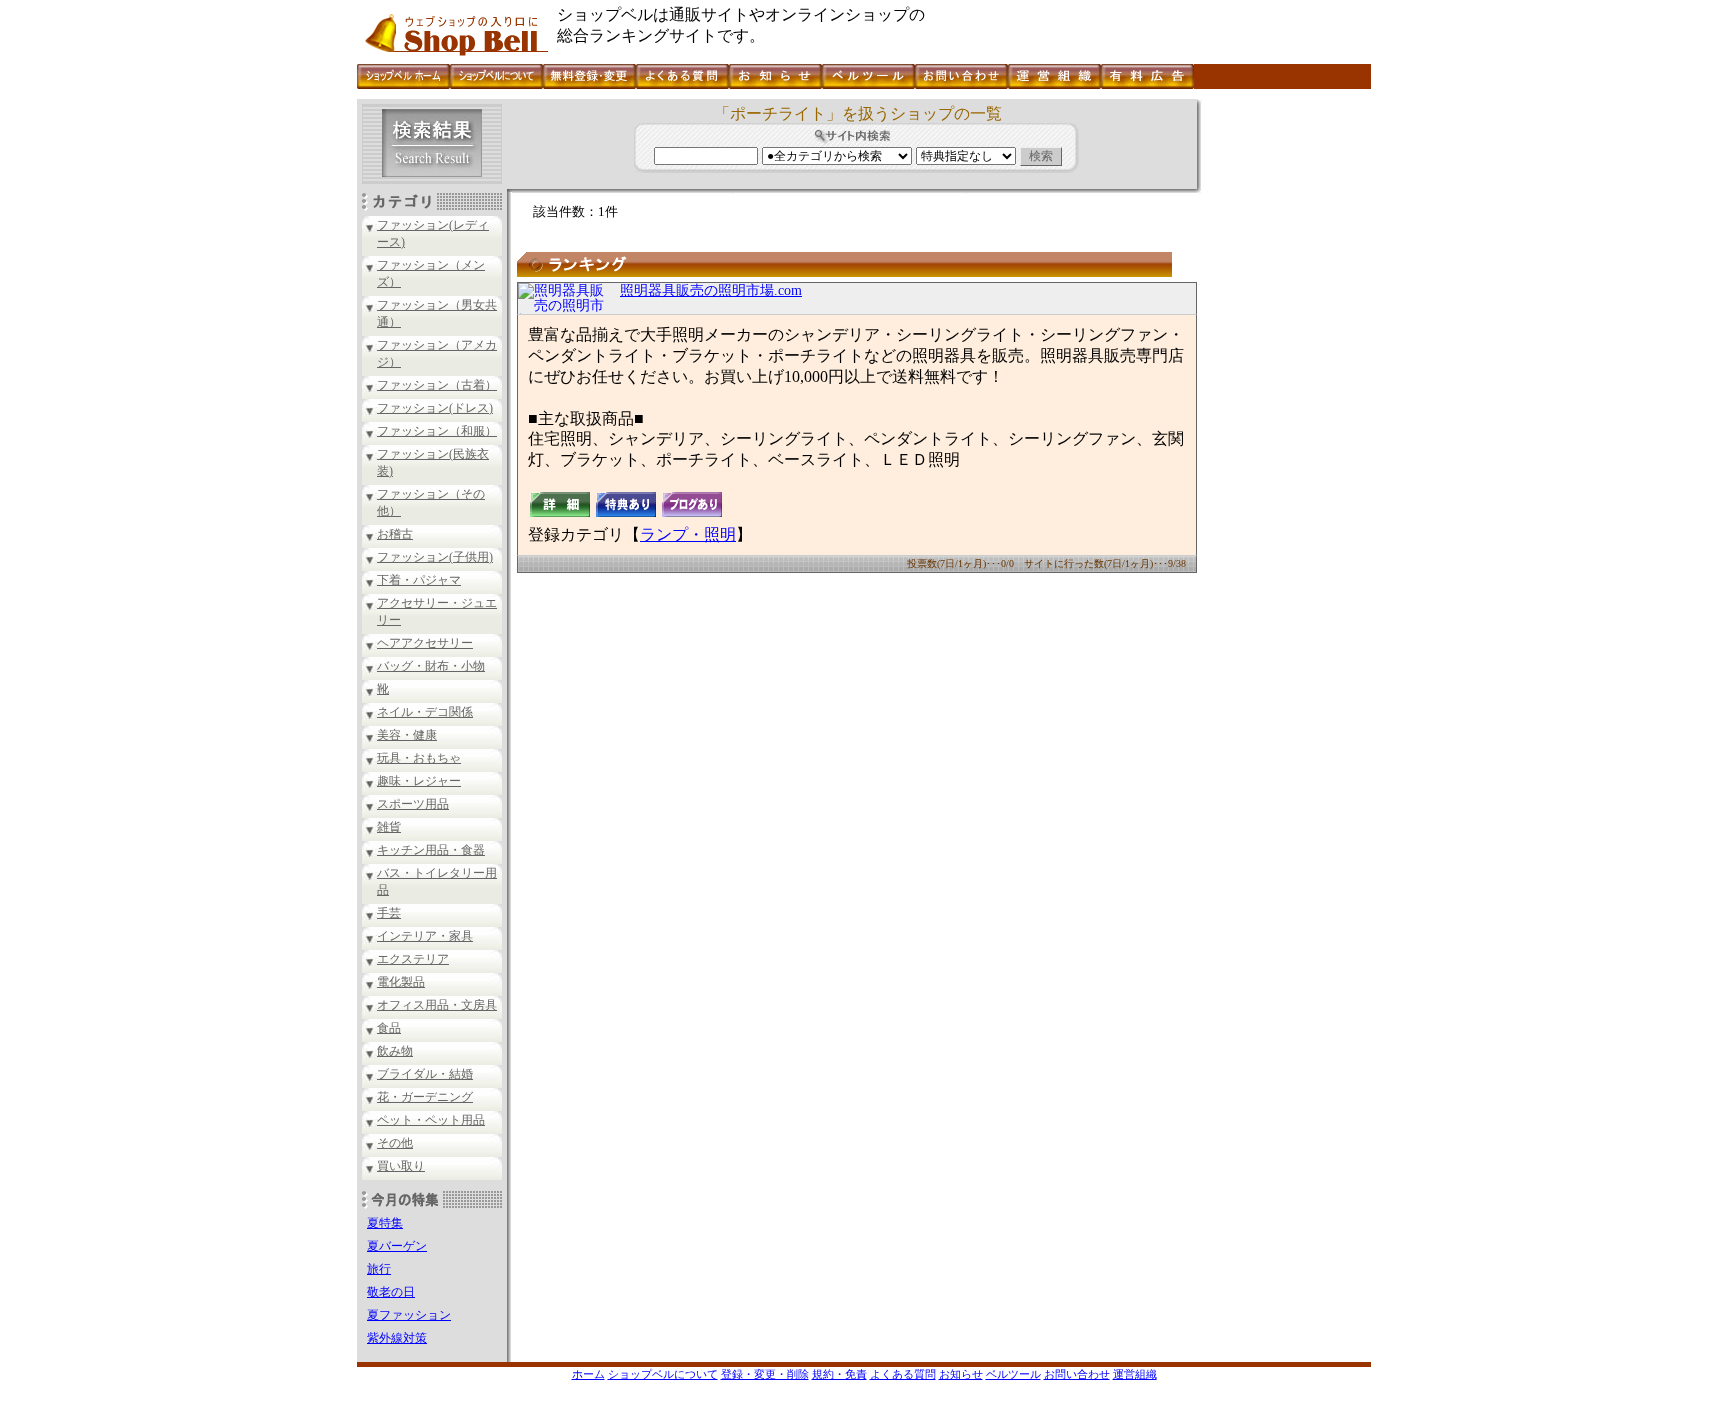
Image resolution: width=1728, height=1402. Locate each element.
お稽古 (395, 534)
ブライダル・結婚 (425, 1074)
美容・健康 (407, 735)
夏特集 (385, 1223)
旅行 (379, 1269)
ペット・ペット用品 (431, 1120)
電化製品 (401, 982)
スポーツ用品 (413, 804)
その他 (395, 1143)
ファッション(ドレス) (435, 408)
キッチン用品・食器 (431, 850)
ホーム (588, 1374)
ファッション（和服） (437, 431)
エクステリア (413, 959)
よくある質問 (903, 1374)
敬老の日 (391, 1292)
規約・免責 (839, 1374)
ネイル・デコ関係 (425, 712)
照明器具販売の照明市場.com (711, 290)
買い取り (401, 1166)
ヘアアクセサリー (425, 643)
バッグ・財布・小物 (431, 666)
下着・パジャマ (419, 580)
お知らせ (961, 1374)
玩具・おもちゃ (419, 758)
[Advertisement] (1284, 399)
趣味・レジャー (419, 781)
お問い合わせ (1077, 1374)
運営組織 (1135, 1374)
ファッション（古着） (437, 385)
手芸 (389, 913)
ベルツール (1013, 1374)
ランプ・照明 (688, 534)
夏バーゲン (397, 1246)
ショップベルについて (663, 1374)
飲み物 (395, 1051)
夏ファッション (409, 1315)
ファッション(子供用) (435, 557)
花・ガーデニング (425, 1097)
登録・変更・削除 (765, 1374)
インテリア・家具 (425, 936)
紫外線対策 (397, 1338)
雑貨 (389, 827)
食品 (389, 1028)
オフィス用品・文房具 (437, 1005)
